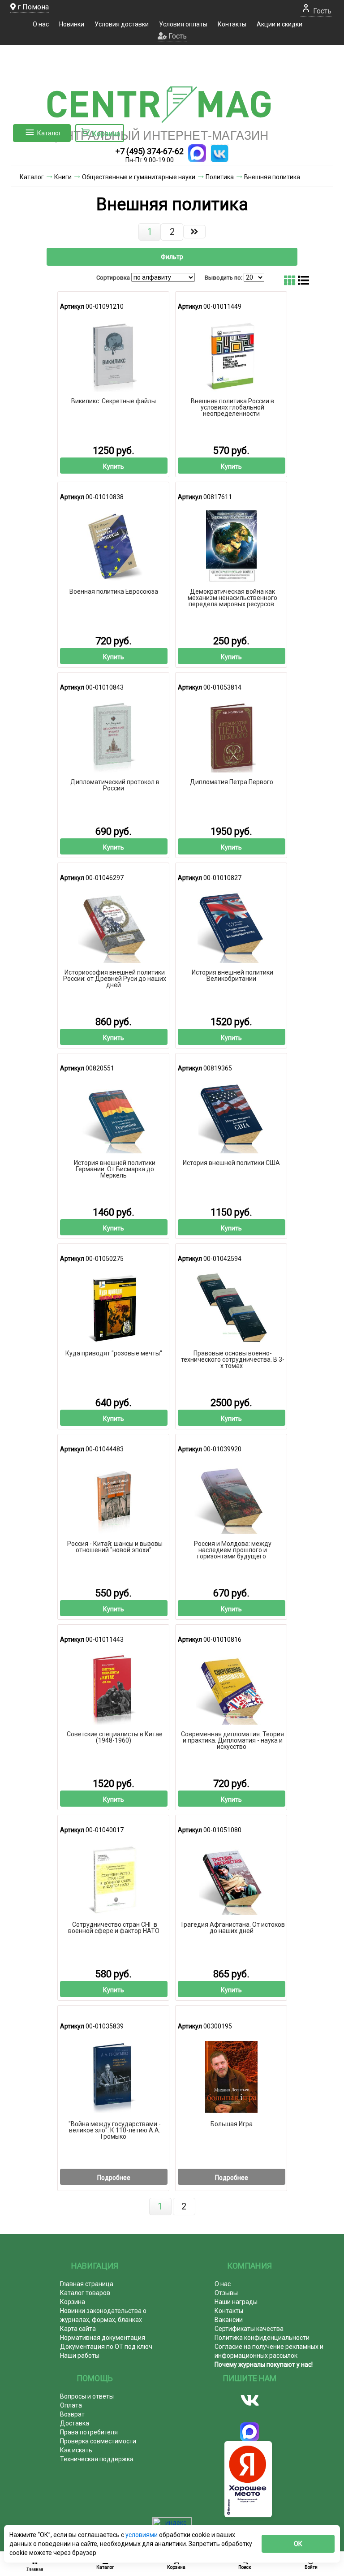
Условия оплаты (183, 24)
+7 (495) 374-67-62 (150, 151)
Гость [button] (177, 36)
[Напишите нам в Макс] (197, 153)
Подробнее (114, 2178)
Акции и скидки (279, 24)
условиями (142, 2535)
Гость (321, 11)
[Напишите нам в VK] (219, 153)
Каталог (49, 133)
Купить (114, 466)
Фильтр (172, 257)
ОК (298, 2544)
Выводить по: (224, 278)
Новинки (72, 24)
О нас (41, 24)
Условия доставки (122, 24)
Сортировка (113, 278)
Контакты (232, 24)
